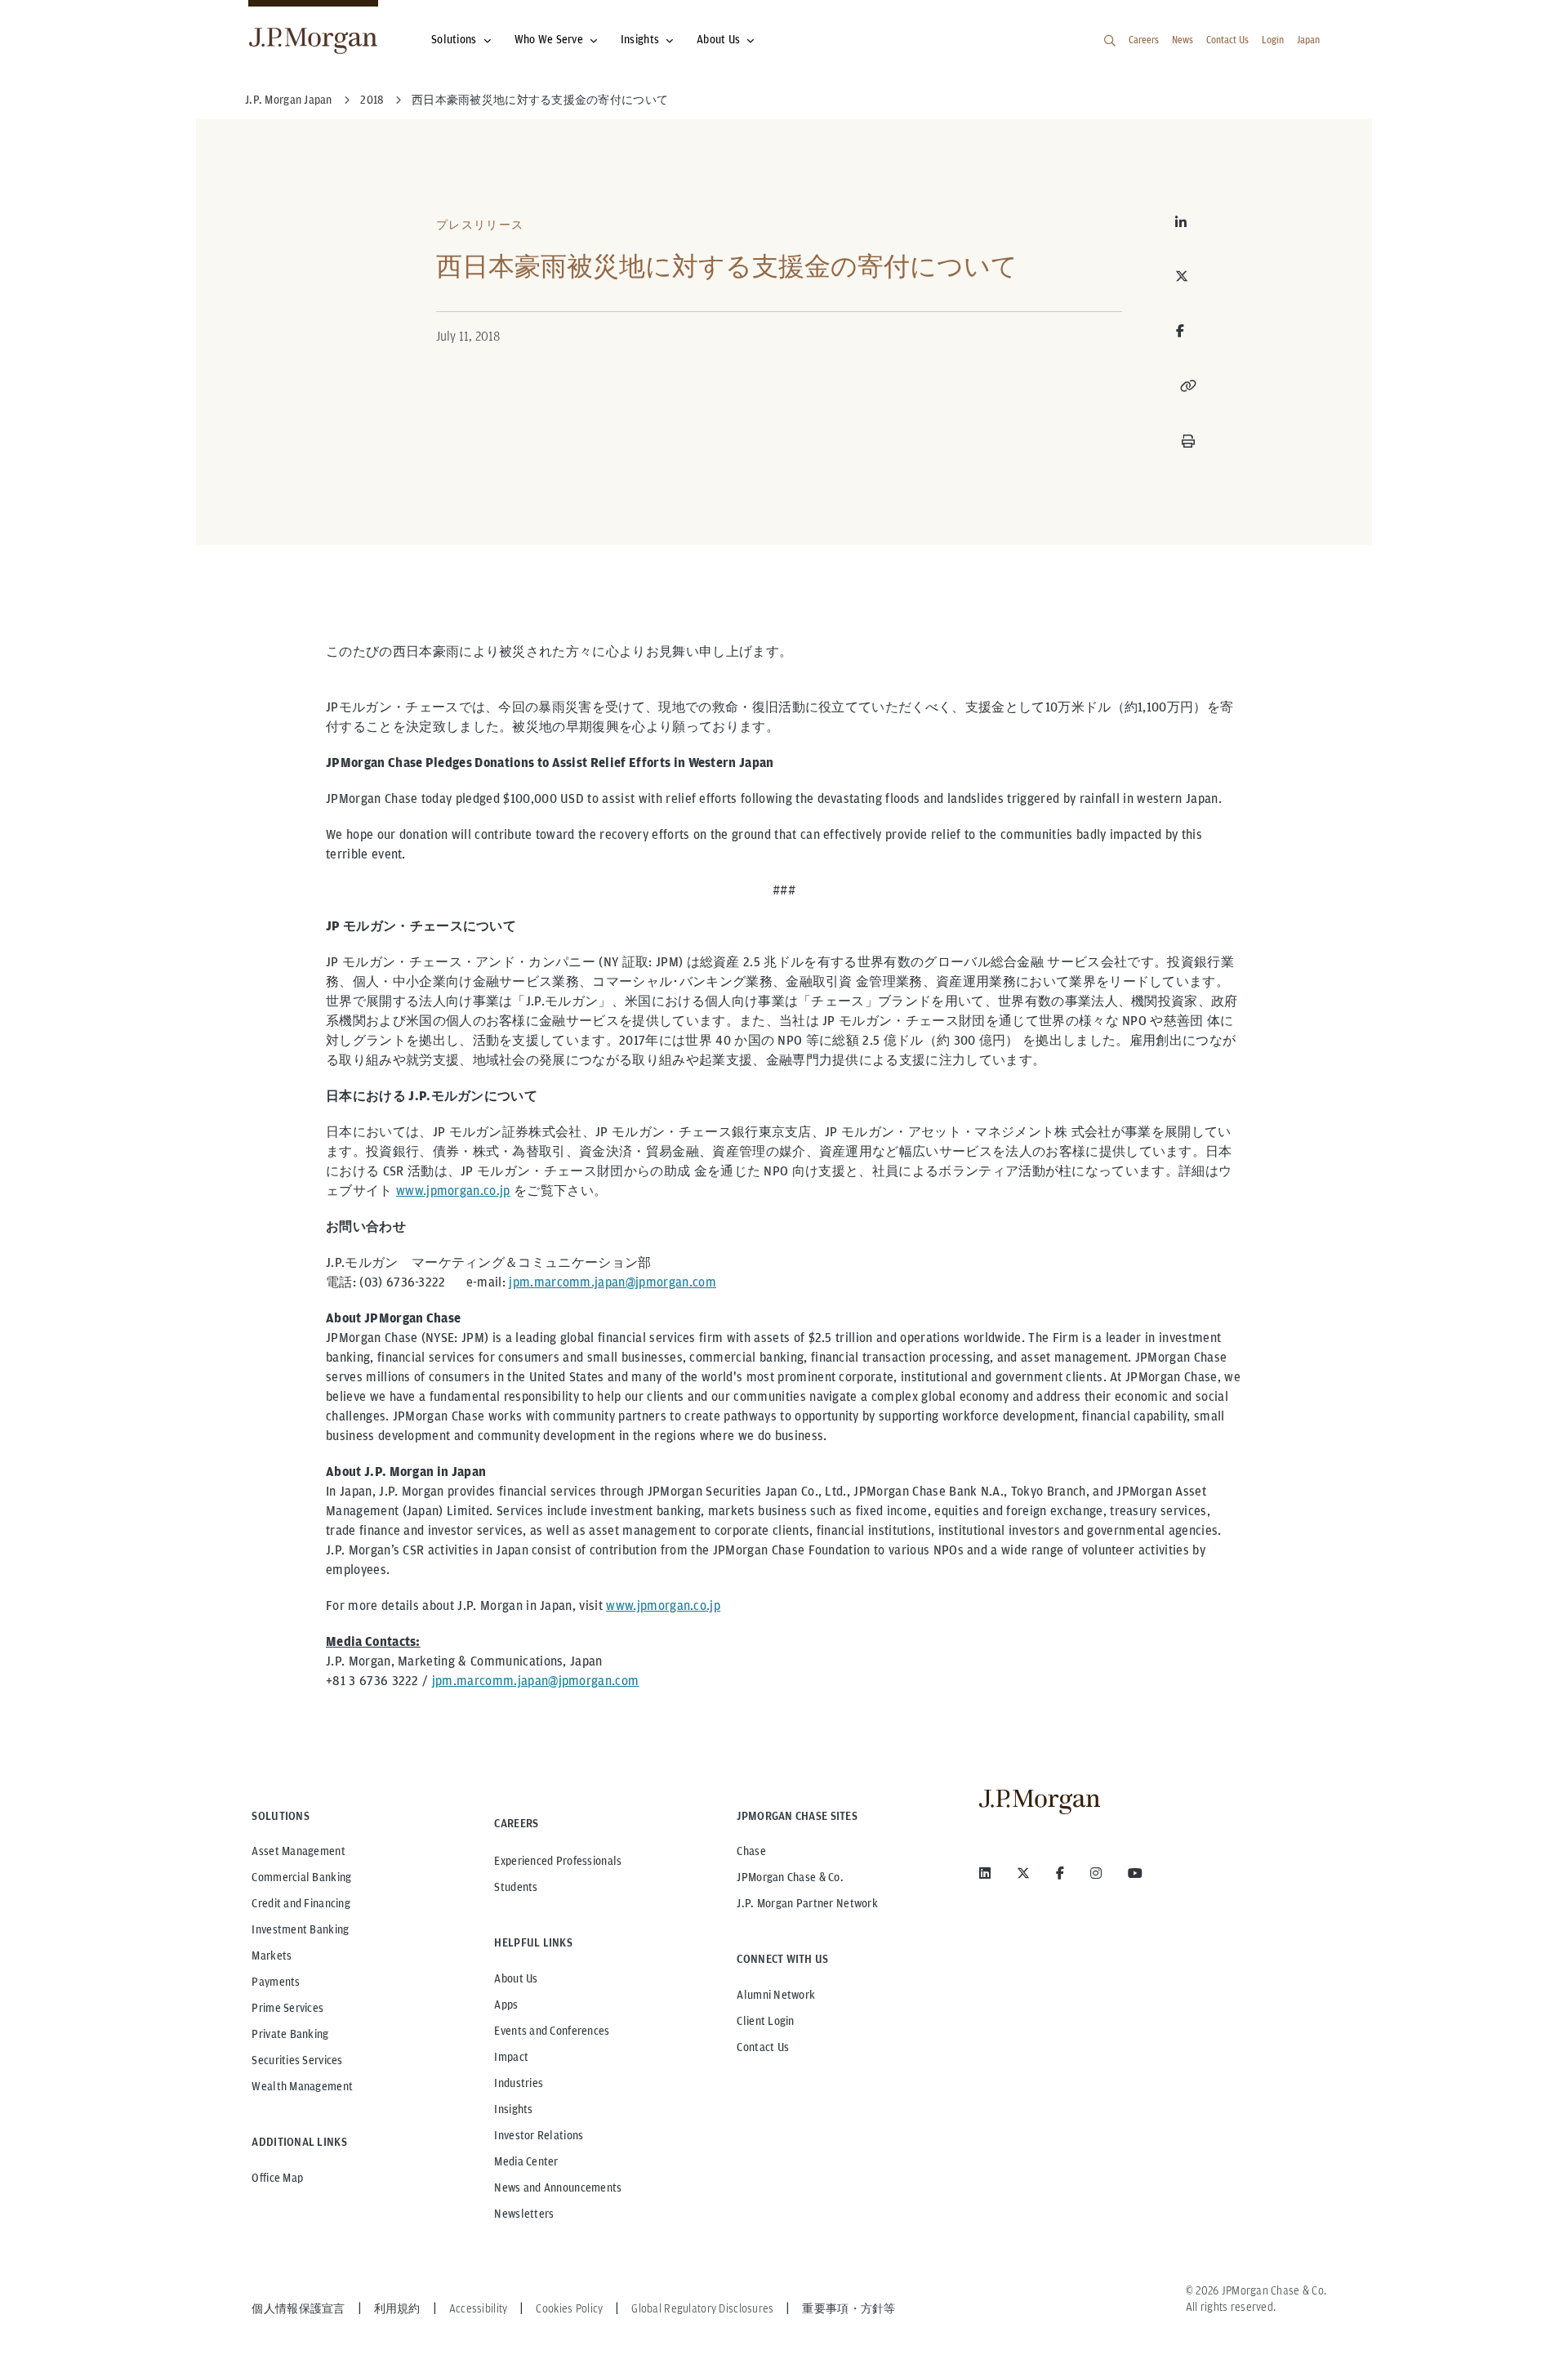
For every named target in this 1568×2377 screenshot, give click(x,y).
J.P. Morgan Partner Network (807, 1903)
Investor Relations (539, 2135)
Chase (751, 1851)
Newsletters (524, 2214)
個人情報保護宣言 (298, 2308)
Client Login (765, 2021)
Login (1273, 40)
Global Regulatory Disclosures (702, 2308)
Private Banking (290, 2034)
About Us (718, 39)
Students (516, 1887)
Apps (506, 2005)
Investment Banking (300, 1929)
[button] (1188, 386)
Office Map (277, 2178)
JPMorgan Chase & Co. (790, 1877)
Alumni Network (776, 1995)
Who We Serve (549, 39)
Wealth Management (302, 2086)
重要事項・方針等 (849, 2308)
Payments (276, 1982)
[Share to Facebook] (1180, 331)
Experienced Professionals (558, 1861)
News (1183, 40)
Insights (640, 39)
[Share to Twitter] (1188, 276)
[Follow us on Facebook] (1060, 1873)
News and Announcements (558, 2187)
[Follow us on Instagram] (1096, 1873)
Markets (272, 1956)
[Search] (1110, 41)
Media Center (526, 2161)
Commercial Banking (301, 1877)
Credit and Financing (301, 1903)
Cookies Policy (569, 2308)
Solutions (454, 39)
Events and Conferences (552, 2031)
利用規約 (397, 2308)
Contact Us (1227, 40)
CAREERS (516, 1823)
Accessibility (479, 2308)
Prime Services (287, 2008)
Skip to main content (67, 18)
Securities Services (297, 2060)
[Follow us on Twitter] (1023, 1873)
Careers (1144, 40)
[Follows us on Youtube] (1135, 1873)
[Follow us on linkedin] (985, 1873)
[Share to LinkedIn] (1188, 222)
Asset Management (298, 1851)
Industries (519, 2083)
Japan (1308, 40)
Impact (511, 2057)
